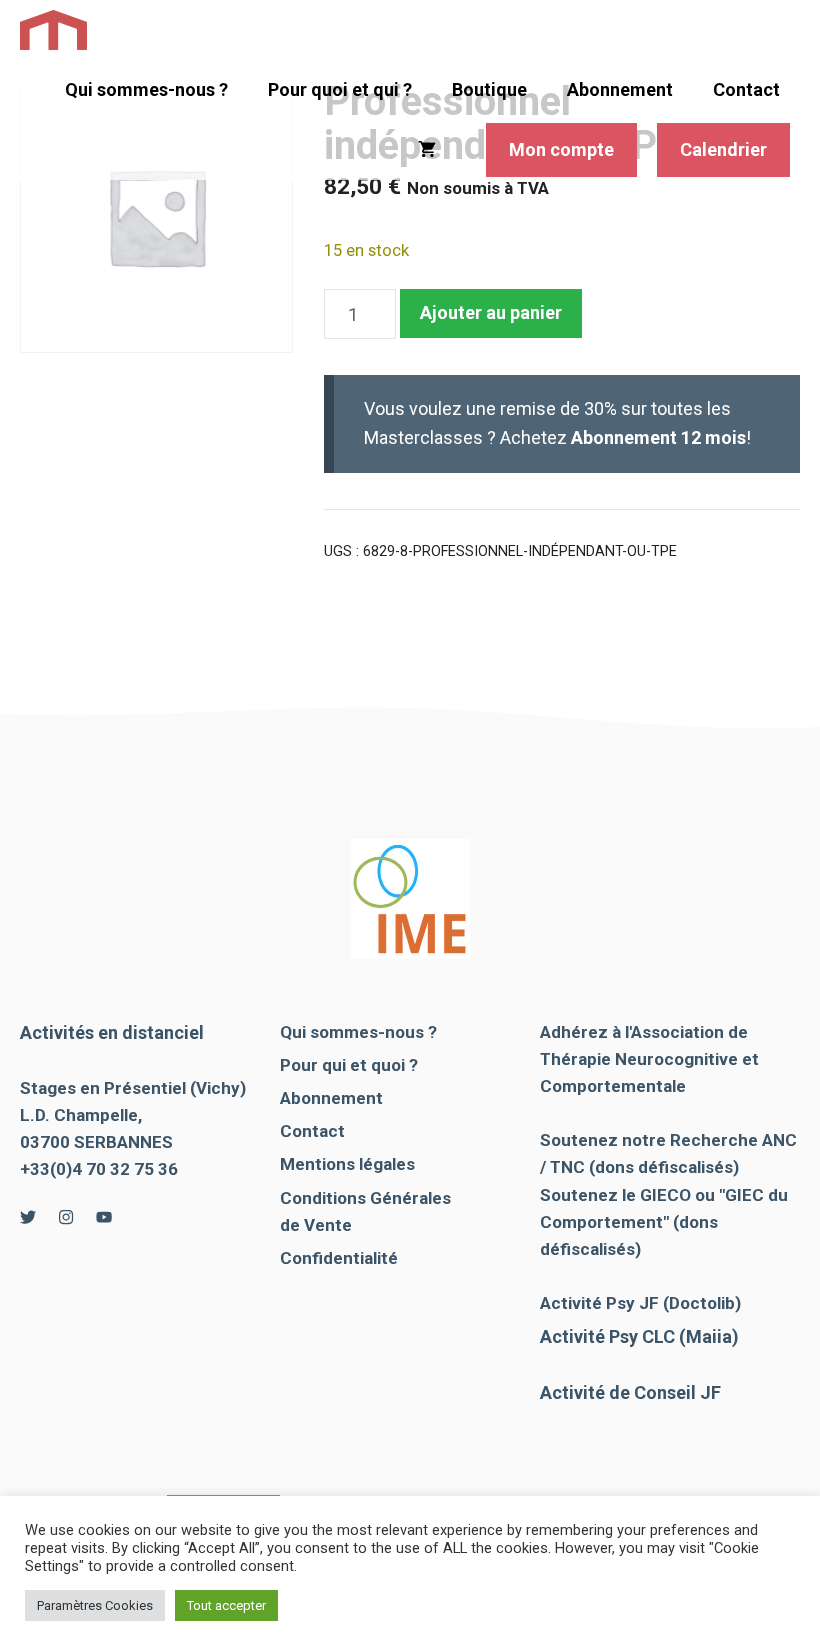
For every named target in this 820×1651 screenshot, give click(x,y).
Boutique (489, 89)
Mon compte (561, 149)
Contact (746, 89)
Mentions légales (347, 1164)
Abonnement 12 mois (658, 437)
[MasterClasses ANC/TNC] (53, 30)
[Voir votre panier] (427, 150)
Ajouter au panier (491, 312)
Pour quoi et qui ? (340, 89)
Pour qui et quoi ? (349, 1065)
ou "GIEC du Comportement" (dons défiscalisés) (664, 1222)
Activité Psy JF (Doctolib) (640, 1303)
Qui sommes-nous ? (146, 89)
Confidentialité (339, 1258)
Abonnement (620, 89)
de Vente (316, 1225)
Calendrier (723, 149)
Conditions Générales (365, 1198)
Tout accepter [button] (226, 1605)
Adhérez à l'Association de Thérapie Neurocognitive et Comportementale (649, 1059)
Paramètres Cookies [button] (95, 1605)
